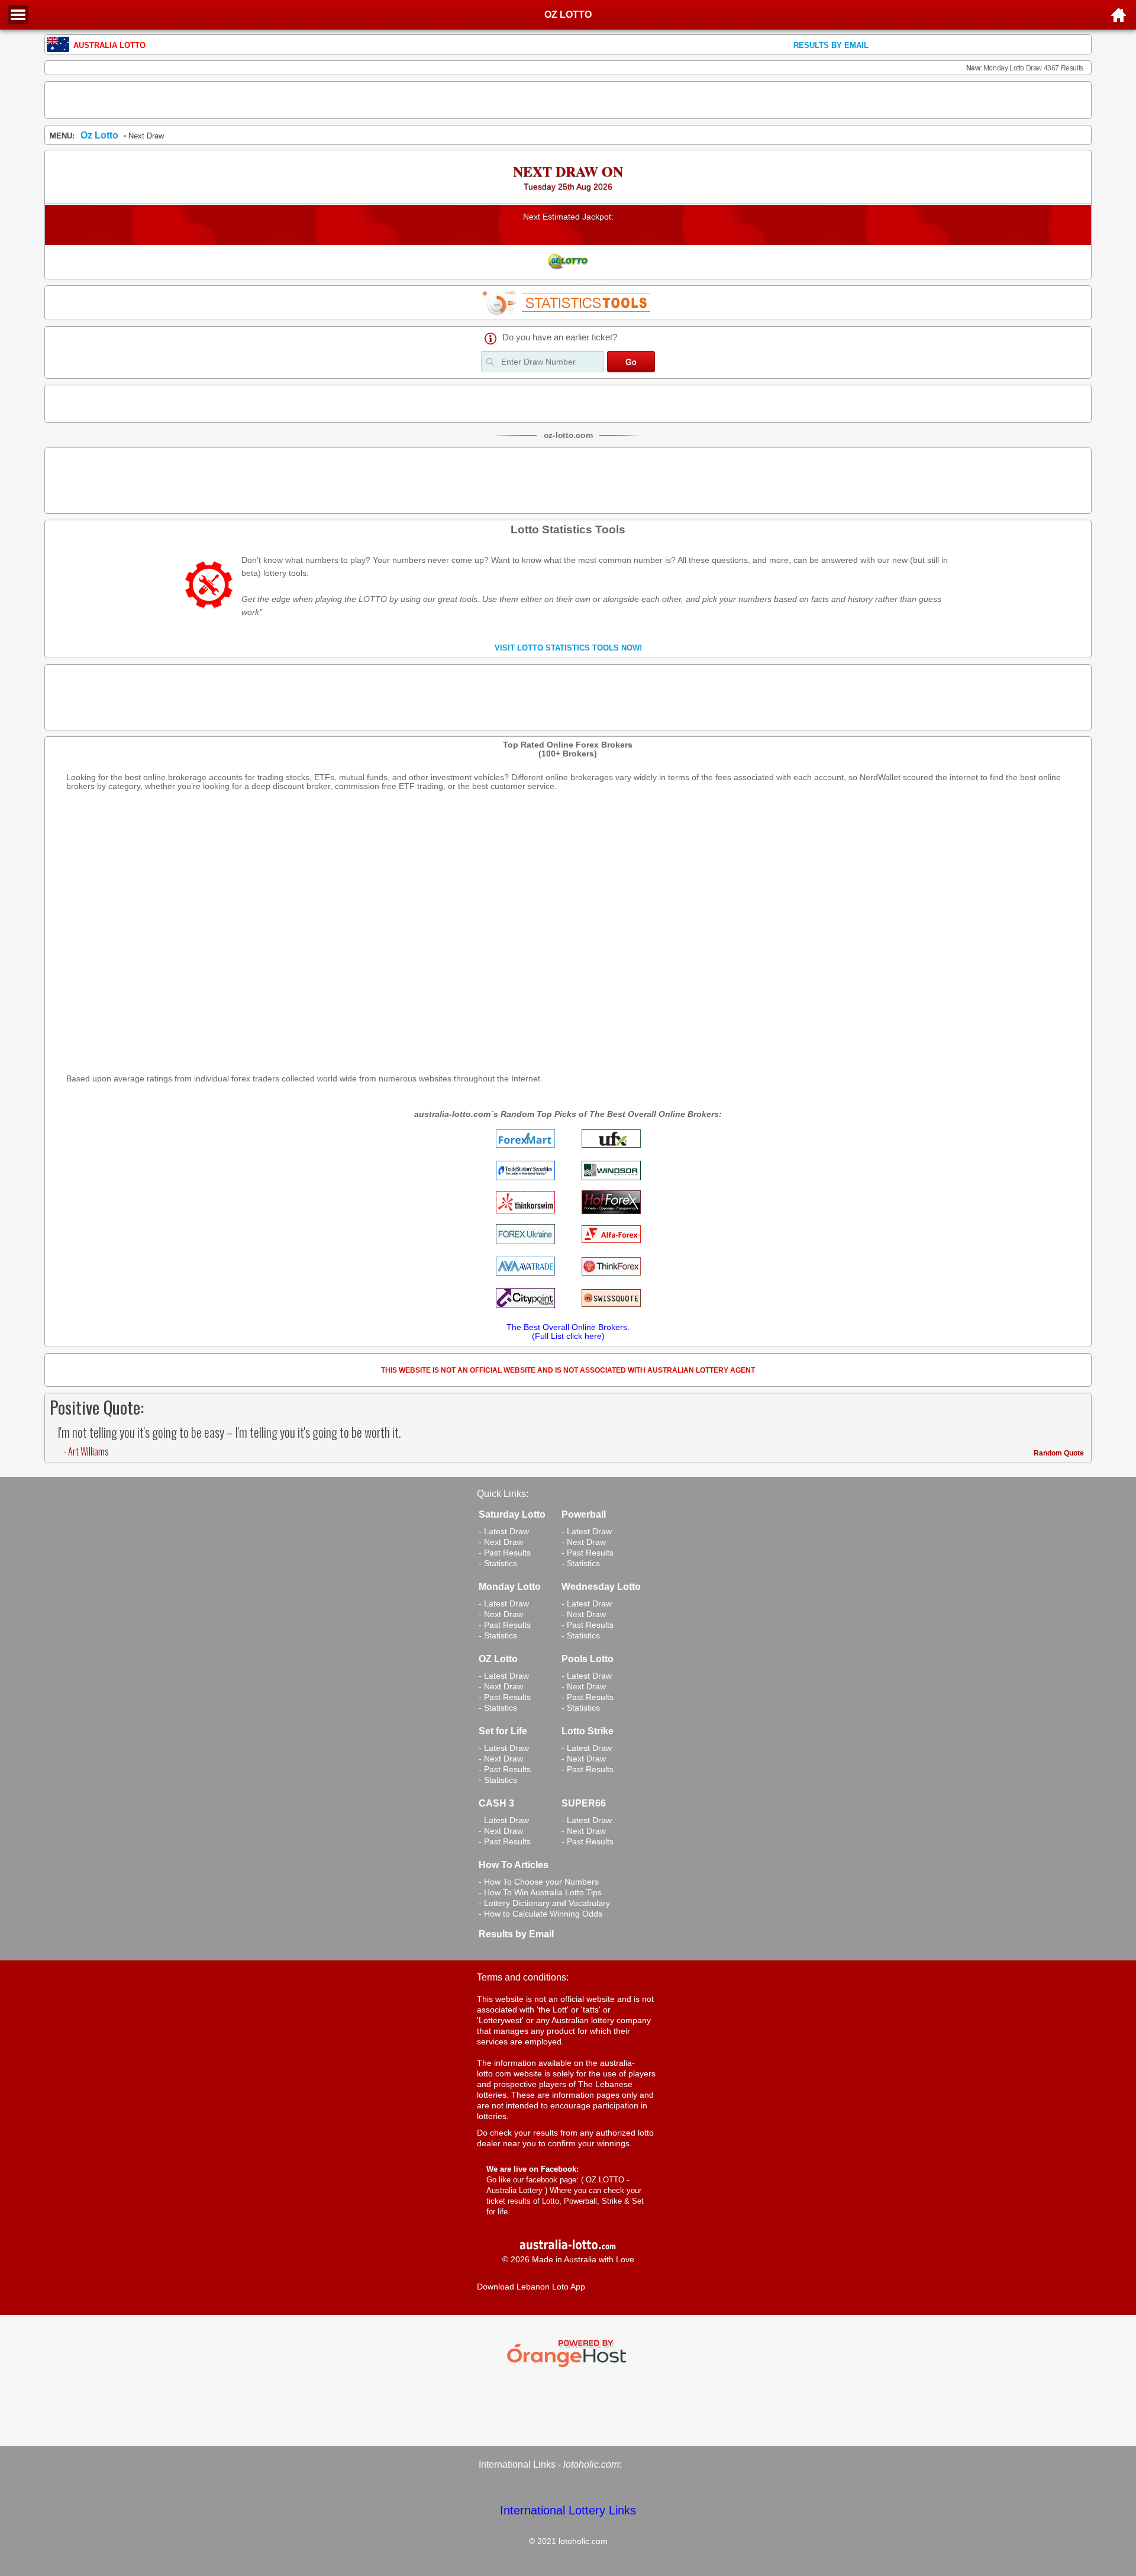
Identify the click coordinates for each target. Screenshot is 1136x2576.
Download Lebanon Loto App (531, 2287)
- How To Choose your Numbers (539, 1882)
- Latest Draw (504, 1531)
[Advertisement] (568, 100)
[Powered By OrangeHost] (568, 2367)
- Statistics (498, 1563)
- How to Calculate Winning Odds (540, 1914)
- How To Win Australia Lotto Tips (540, 1892)
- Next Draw (501, 1542)
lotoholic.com (591, 2464)
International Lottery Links (568, 2510)
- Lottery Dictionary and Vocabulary (544, 1903)
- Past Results (505, 1553)
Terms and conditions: (523, 1977)
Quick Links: (503, 1494)
